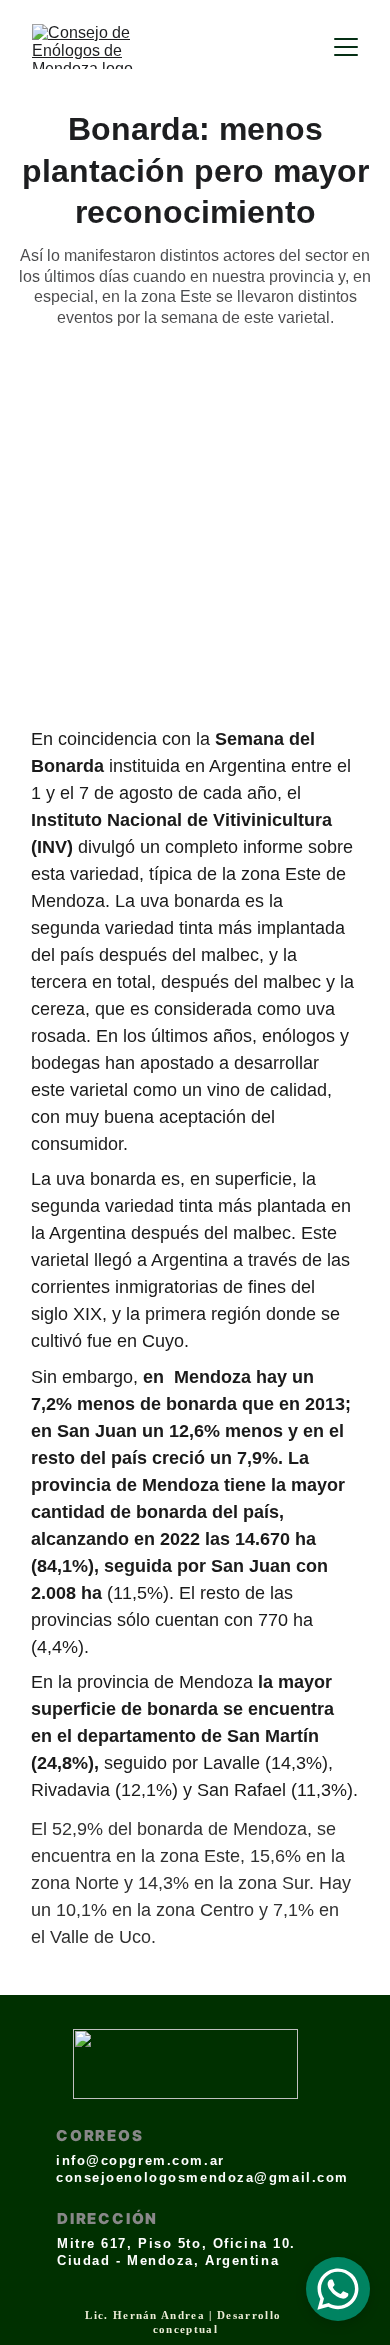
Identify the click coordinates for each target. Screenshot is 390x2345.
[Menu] (346, 47)
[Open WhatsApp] (338, 2289)
